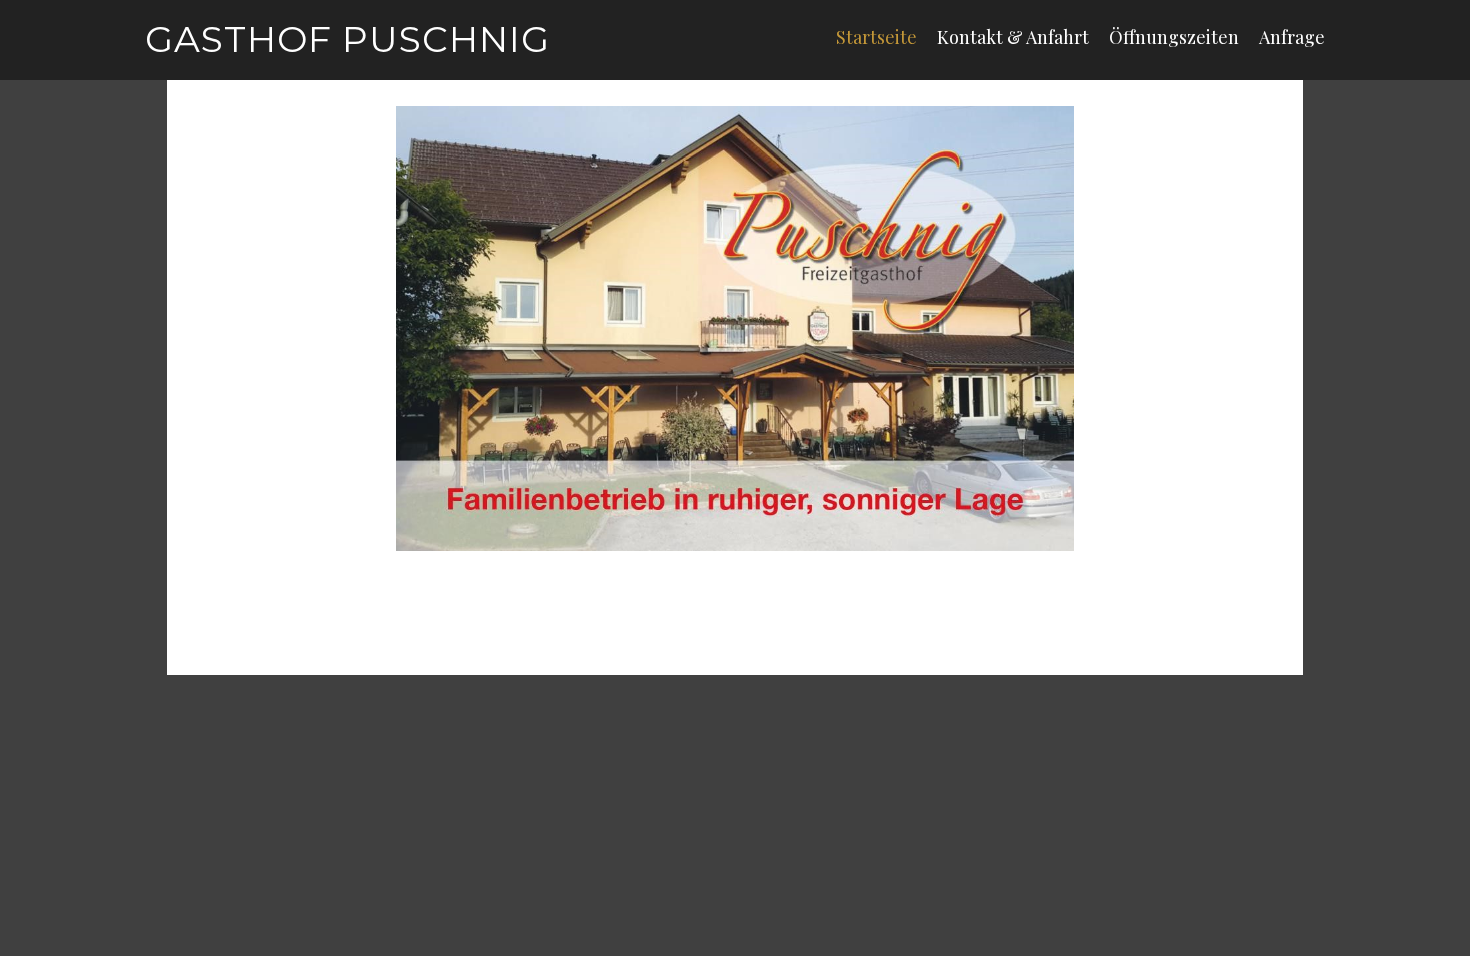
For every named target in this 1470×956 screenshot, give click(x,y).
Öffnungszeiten (1174, 37)
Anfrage (1292, 37)
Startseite (876, 37)
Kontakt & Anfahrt (1013, 37)
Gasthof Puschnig (347, 39)
